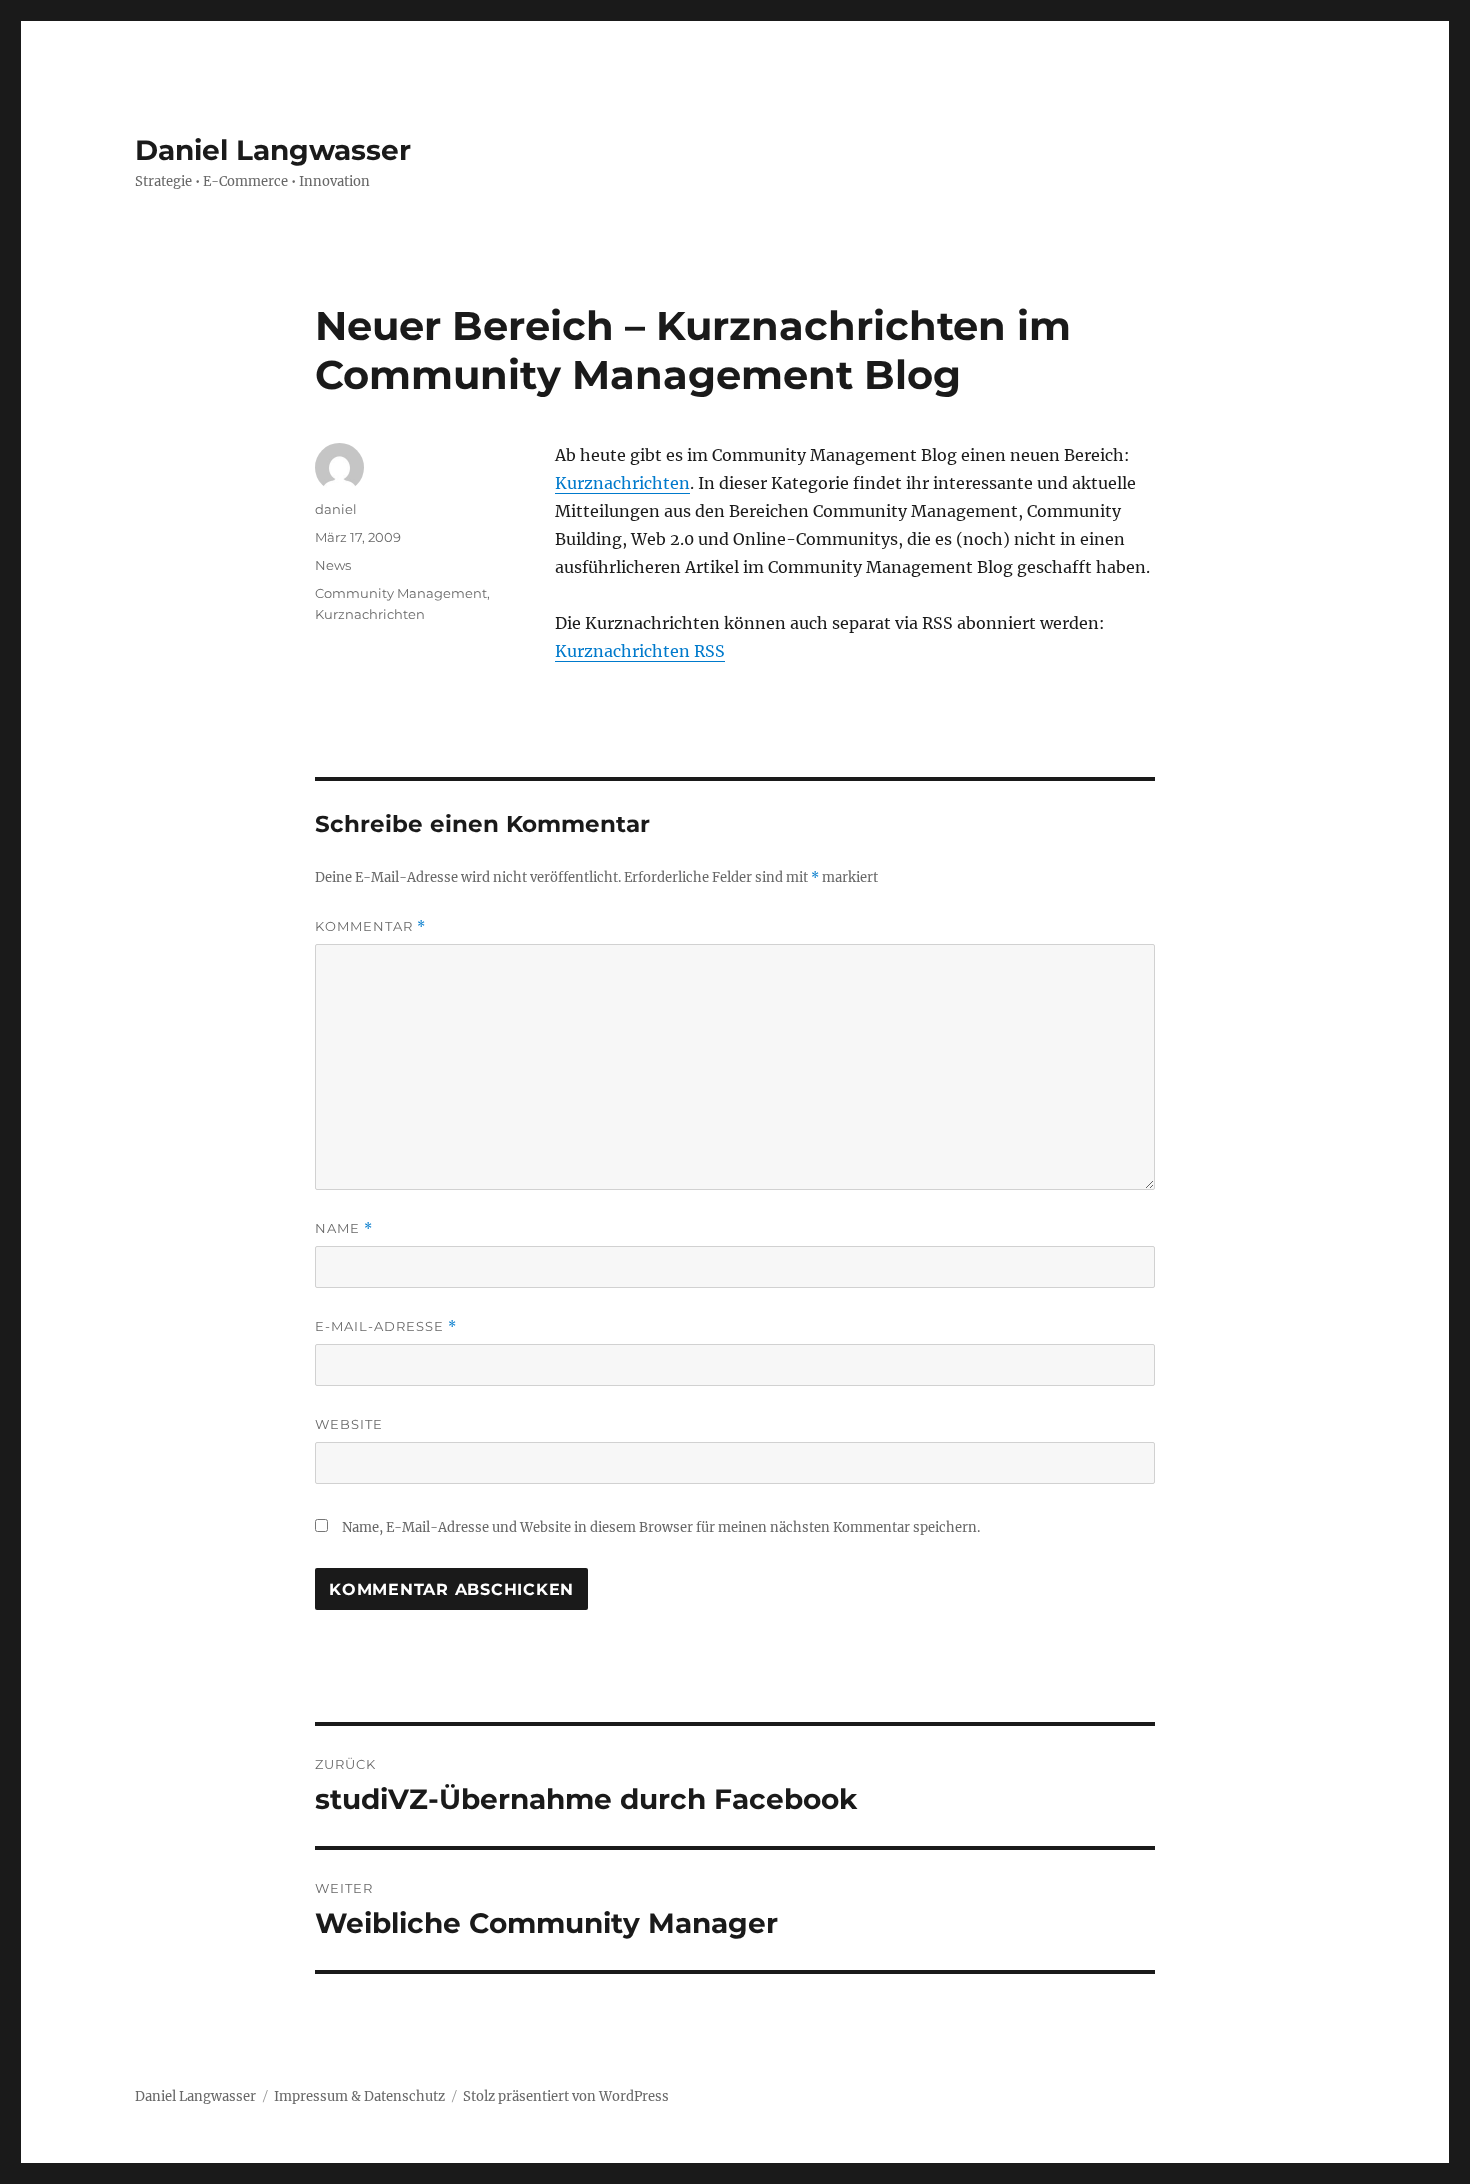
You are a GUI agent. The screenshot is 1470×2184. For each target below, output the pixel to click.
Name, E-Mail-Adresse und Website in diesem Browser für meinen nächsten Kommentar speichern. (661, 1527)
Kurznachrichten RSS (640, 651)
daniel (336, 509)
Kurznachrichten (622, 483)
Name (344, 1228)
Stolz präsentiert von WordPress (566, 2096)
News (333, 565)
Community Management (401, 593)
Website (349, 1424)
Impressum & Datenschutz (359, 2096)
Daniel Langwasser (273, 150)
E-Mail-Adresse (386, 1326)
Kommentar (370, 926)
